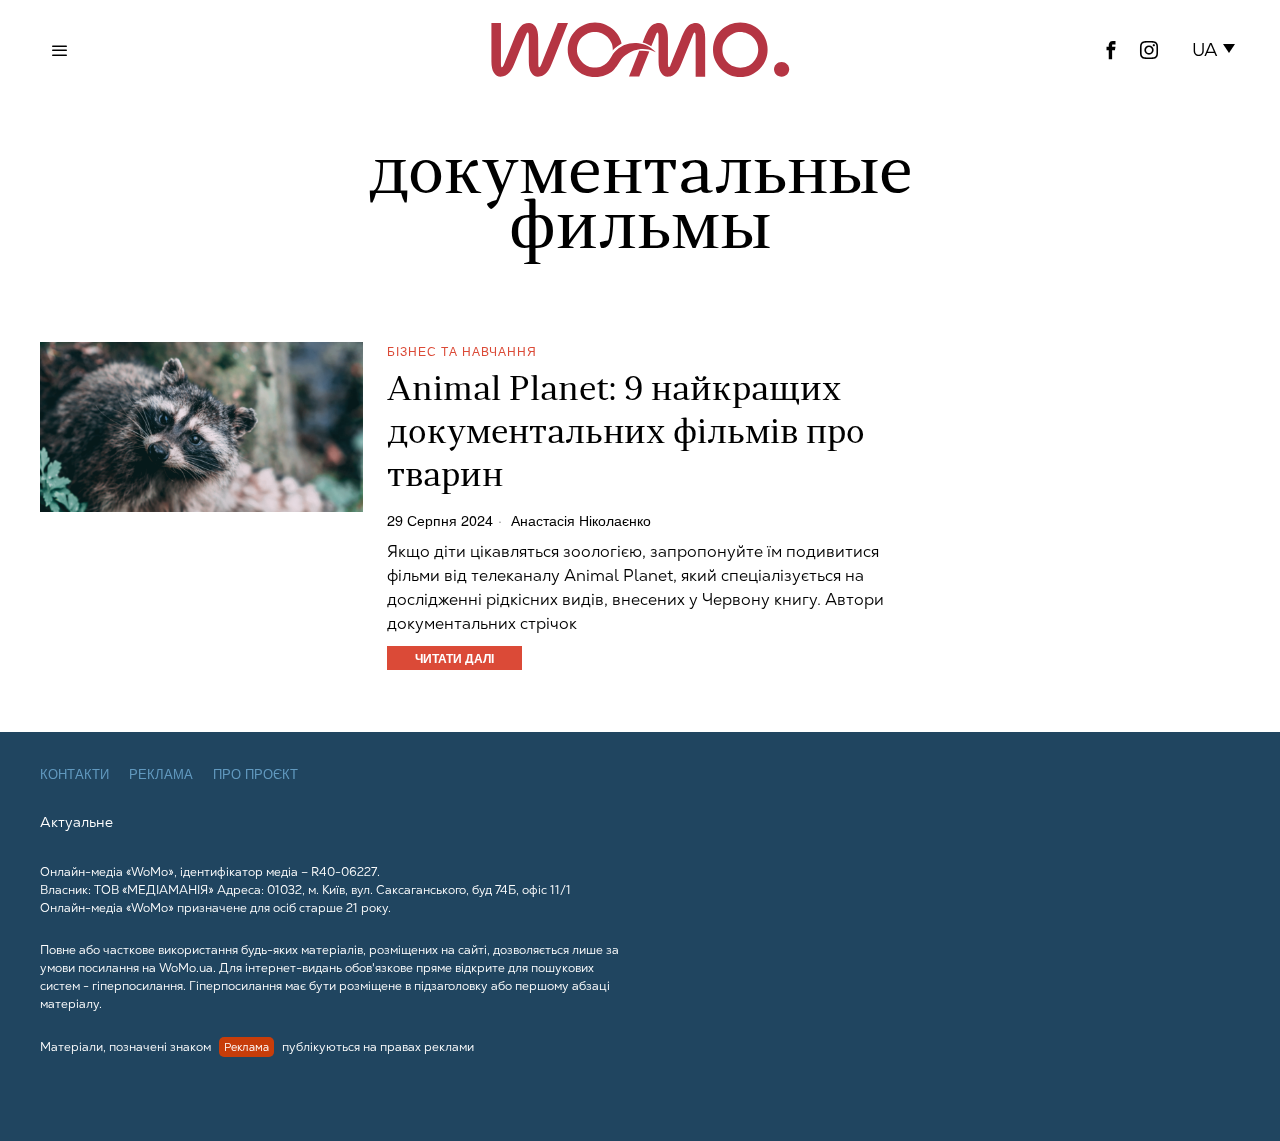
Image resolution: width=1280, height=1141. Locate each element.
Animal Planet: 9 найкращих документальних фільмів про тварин (626, 434)
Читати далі (454, 658)
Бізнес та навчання (462, 350)
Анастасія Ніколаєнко (581, 520)
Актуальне (76, 822)
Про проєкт (255, 774)
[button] (1217, 50)
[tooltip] (1111, 50)
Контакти (74, 774)
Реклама (161, 774)
